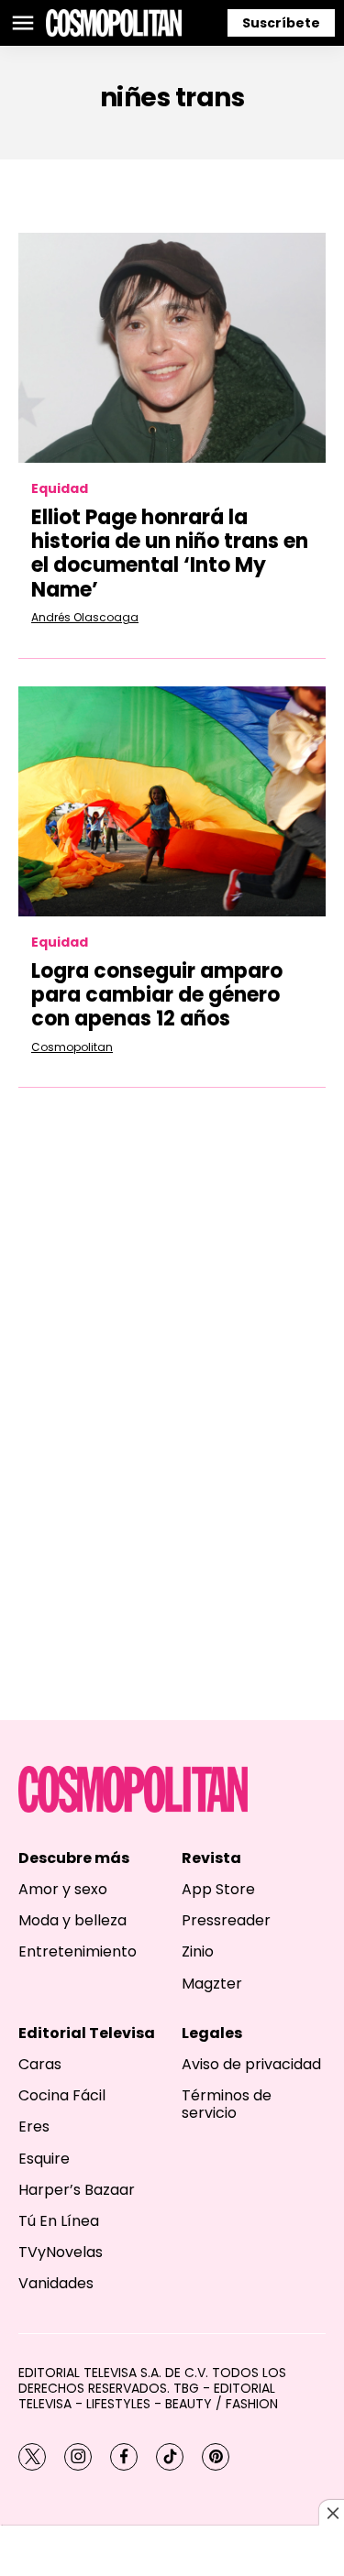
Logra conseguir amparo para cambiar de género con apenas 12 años (157, 995)
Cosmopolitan (72, 1047)
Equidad (60, 489)
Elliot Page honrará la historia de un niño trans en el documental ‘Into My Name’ (170, 554)
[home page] (114, 23)
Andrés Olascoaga (85, 617)
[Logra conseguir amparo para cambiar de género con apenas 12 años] (172, 801)
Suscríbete (281, 23)
